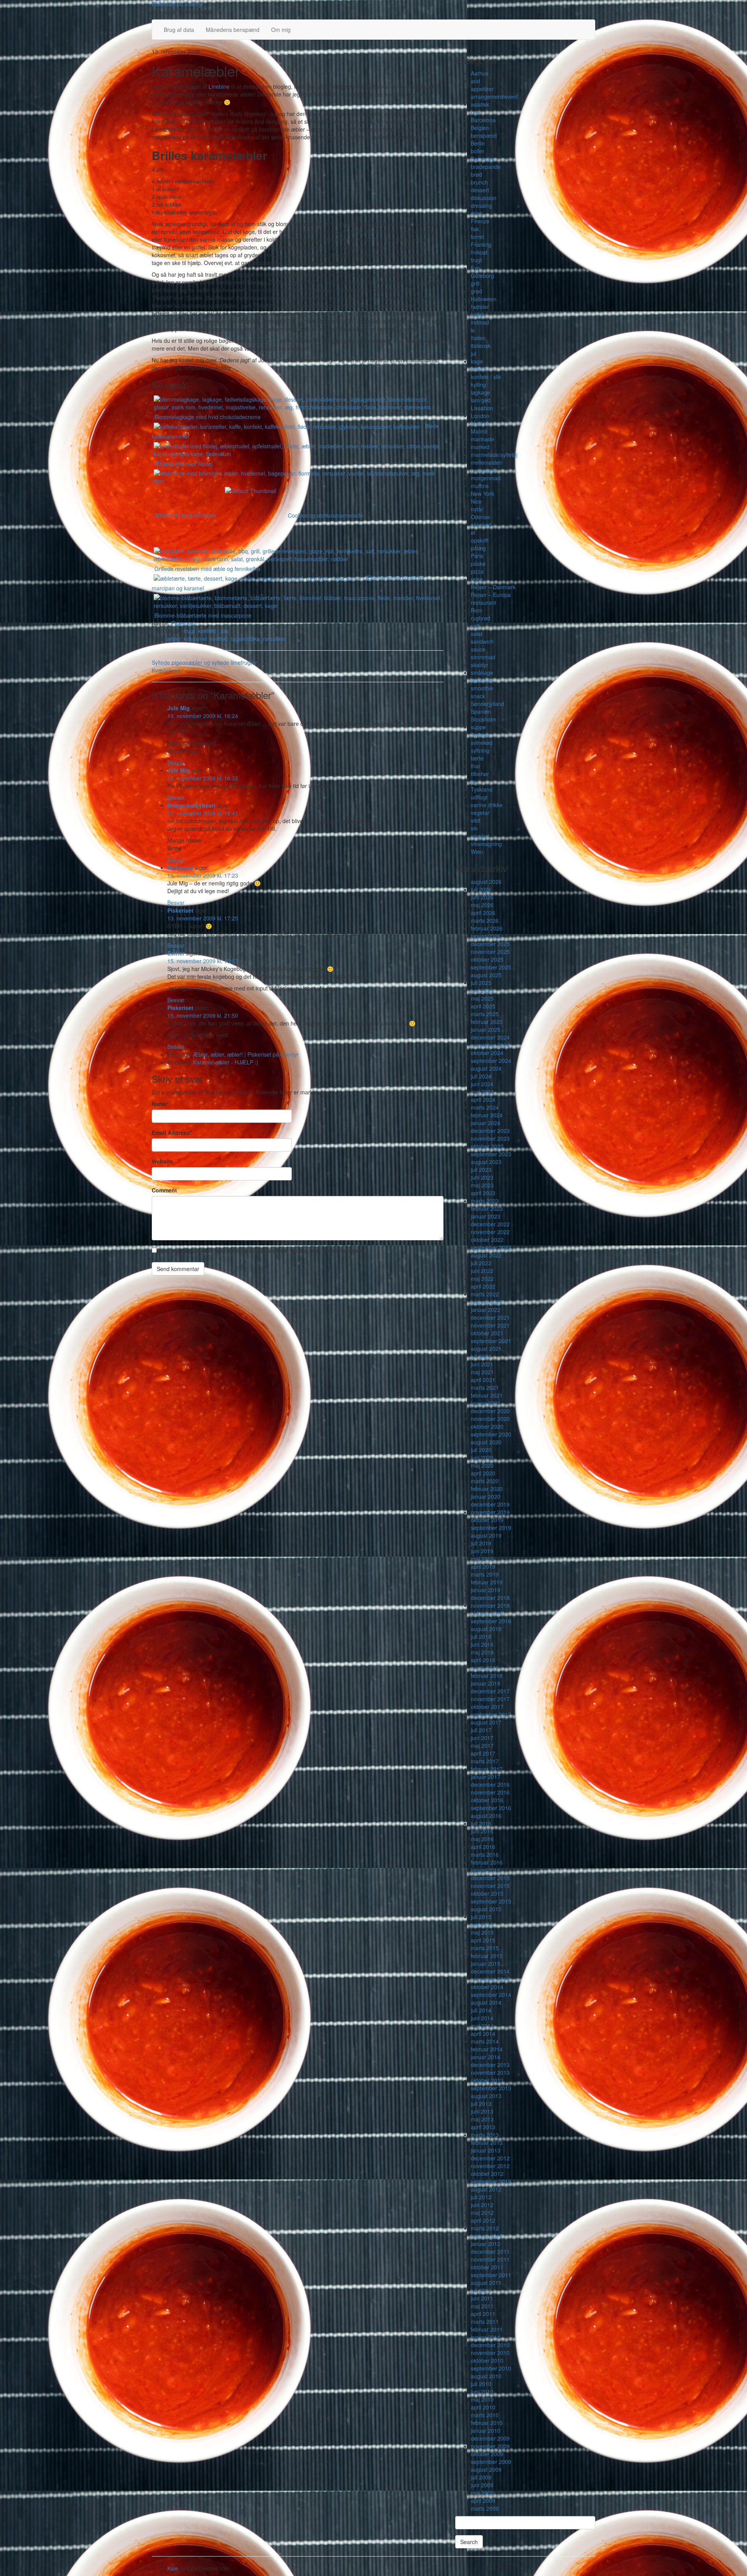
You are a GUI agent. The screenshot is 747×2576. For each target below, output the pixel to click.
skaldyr (480, 665)
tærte (477, 758)
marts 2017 (485, 1761)
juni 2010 (482, 2392)
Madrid (479, 423)
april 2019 (483, 1566)
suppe (478, 727)
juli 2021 (481, 1356)
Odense (480, 517)
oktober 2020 (487, 1426)
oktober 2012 (487, 2174)
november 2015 (490, 1886)
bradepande (486, 167)
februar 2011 (487, 2329)
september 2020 (491, 1434)
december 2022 (490, 1224)
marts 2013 (485, 2135)
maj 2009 (482, 2493)
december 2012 (490, 2158)
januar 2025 (486, 1029)
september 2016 (491, 1808)
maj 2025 (482, 998)
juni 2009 (482, 2485)
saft (475, 626)
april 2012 (483, 2220)
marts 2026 (485, 920)
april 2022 (483, 1286)
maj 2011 (482, 2306)
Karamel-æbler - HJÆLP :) (226, 1062)
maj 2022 (482, 1278)
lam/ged (481, 400)
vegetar (480, 813)
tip (474, 781)
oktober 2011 (487, 2267)
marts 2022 (485, 1294)
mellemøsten (487, 462)
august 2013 (486, 2096)
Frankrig (481, 244)
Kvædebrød (166, 670)
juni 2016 (482, 1831)
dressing (481, 205)
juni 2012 (482, 2205)
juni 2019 (482, 1551)
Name (160, 1104)
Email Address (172, 1133)
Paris (477, 556)
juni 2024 (482, 1084)
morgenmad (486, 478)
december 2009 (490, 2438)
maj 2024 (482, 1092)
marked (480, 447)
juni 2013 (482, 2111)
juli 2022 (481, 1263)
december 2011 (490, 2251)
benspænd (484, 135)
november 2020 (490, 1419)
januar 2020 (486, 1496)
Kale (173, 2568)
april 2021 (483, 1380)
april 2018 (483, 1660)
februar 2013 (487, 2142)
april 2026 (483, 913)
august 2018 (486, 1629)
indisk (478, 314)
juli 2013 (481, 2104)
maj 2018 (482, 1652)
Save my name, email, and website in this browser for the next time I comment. (261, 1250)
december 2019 (490, 1504)
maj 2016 (482, 1839)
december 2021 (490, 1317)
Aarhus (480, 73)
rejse (477, 579)
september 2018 (491, 1621)
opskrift (480, 540)
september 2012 (491, 2181)
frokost (479, 252)
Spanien (481, 711)
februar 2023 (487, 1208)
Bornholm (483, 159)
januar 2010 (486, 2430)
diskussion (484, 198)
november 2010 (490, 2353)
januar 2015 (486, 1963)
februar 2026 (487, 928)
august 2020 (486, 1442)
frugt (189, 631)
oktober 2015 (487, 1893)
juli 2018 (481, 1637)
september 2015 (491, 1901)
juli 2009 (481, 2477)
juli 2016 (481, 1823)
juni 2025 (482, 990)
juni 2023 (482, 1177)
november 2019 (490, 1512)
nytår (477, 509)
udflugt (479, 797)
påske (478, 564)
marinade (482, 439)
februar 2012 (487, 2236)
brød (476, 174)
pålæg (478, 548)
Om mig (281, 30)
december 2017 (490, 1691)
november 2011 (490, 2259)
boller (478, 151)
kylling (478, 385)
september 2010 (491, 2368)
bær (476, 112)
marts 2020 (485, 1481)
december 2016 (490, 1784)
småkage (482, 673)
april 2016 (483, 1847)
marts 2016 (485, 1854)
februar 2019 (487, 1582)
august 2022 (486, 1255)
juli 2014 (481, 2010)
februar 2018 (487, 1675)
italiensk (481, 346)
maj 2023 (482, 1185)
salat (477, 634)
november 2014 (490, 1979)
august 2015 (486, 1909)
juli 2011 (481, 2290)
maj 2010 (482, 2399)
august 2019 (486, 1535)
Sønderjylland (487, 704)
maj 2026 (482, 905)
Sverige (480, 735)
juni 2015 (482, 1925)
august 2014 (486, 2002)
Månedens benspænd (233, 30)
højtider (480, 307)
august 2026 (486, 881)
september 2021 (491, 1341)
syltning (480, 750)
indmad (480, 322)
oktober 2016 (487, 1800)
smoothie (482, 688)
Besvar (176, 762)
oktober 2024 (487, 1053)
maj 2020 (482, 1465)
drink (477, 213)
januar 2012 (486, 2244)
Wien (477, 852)
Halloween (484, 299)
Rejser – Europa (491, 595)
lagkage (480, 392)
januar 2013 (486, 2150)
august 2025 (486, 975)
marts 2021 (485, 1387)
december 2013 (490, 2065)
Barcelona (483, 120)
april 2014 (483, 2033)
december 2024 (490, 1037)
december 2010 (490, 2345)
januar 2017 (486, 1777)
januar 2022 (486, 1310)
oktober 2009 (487, 2454)
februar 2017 (487, 1769)
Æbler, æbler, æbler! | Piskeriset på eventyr (246, 1054)
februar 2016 (487, 1862)
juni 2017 (482, 1738)
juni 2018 (482, 1644)
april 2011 (483, 2314)
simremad (483, 657)
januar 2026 (486, 936)
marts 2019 (485, 1574)
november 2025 (490, 952)
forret (477, 237)
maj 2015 (482, 1932)
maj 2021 (482, 1372)
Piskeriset (183, 623)
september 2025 (491, 967)
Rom (477, 610)
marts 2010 (485, 2415)
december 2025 (490, 944)
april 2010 (483, 2407)
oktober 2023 (487, 1146)
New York (482, 493)
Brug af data (179, 30)
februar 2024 (487, 1115)
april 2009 (483, 2500)
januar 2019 (486, 1590)
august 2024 (486, 1068)
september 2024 (491, 1061)
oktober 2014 (487, 1987)
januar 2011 (486, 2337)
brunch (479, 182)
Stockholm (484, 719)
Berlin (478, 143)
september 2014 (491, 1995)
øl (473, 532)
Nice (476, 501)
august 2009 (486, 2469)
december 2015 (490, 1878)
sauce (478, 649)
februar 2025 (487, 1022)
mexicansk (484, 470)
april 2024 (483, 1099)
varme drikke (487, 805)
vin (474, 828)
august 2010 (486, 2376)
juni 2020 (482, 1457)
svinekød (482, 743)
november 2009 (490, 2446)
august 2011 (486, 2283)
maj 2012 (482, 2213)
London (480, 416)
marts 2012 (485, 2228)
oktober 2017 (487, 1707)
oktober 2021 (487, 1333)
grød (476, 291)
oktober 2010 (487, 2360)
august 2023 (486, 1162)
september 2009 (491, 2462)
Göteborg (482, 276)
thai (475, 766)
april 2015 (483, 1940)
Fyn (475, 268)
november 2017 (490, 1699)
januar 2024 (486, 1123)
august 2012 (486, 2189)
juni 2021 (482, 1364)
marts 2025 (485, 1014)
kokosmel (195, 639)
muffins (480, 486)
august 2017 (486, 1722)
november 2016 (490, 1792)
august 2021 (486, 1349)
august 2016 (486, 1816)
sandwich (482, 641)
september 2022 (491, 1247)
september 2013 (491, 2088)
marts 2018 (485, 1668)
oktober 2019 (487, 1520)
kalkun (479, 369)
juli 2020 (481, 1450)
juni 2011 (482, 2298)
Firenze (480, 221)
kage (477, 361)
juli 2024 (481, 1076)
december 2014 (490, 1971)
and (475, 81)
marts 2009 (485, 2508)
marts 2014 (485, 2041)
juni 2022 (482, 1271)
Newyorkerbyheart (191, 805)
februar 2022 (487, 1302)
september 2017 (491, 1714)
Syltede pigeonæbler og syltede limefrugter (204, 662)
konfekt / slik (213, 631)
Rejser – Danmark (493, 587)
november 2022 (490, 1232)
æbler (174, 639)
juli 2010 (481, 2384)
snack (478, 696)
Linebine (219, 86)
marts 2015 (485, 1948)
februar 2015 (487, 1956)
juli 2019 (481, 1543)
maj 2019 (482, 1559)
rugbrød (480, 618)
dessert (480, 190)
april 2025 (483, 1006)
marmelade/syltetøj (494, 455)
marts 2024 (485, 1107)
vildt (476, 820)
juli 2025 (481, 983)
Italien (478, 338)
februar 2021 (487, 1395)
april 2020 (483, 1473)
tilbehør (480, 774)
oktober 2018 (487, 1613)
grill (475, 283)
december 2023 (490, 1131)
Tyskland (482, 789)
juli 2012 (481, 2197)
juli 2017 (481, 1730)
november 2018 (490, 1605)
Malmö (479, 431)
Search (469, 2542)
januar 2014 (486, 2057)
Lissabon (482, 408)
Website (162, 1161)
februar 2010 (487, 2423)
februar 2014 (487, 2049)
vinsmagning (486, 844)
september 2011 (491, 2275)
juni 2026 (482, 897)
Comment (164, 1190)
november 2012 (490, 2166)
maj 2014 (482, 2026)
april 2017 (483, 1753)
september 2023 (491, 1154)
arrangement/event (494, 97)
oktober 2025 (487, 959)
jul (473, 353)
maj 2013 (482, 2119)
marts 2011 (485, 2321)
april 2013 (483, 2127)
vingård (480, 836)
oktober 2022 (487, 1240)
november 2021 (490, 1325)
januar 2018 (486, 1683)
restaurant (483, 602)
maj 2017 (482, 1745)
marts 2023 (485, 1201)
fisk (475, 229)
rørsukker (275, 639)
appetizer (482, 89)
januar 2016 (486, 1870)
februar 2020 (487, 1489)
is (473, 330)
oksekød (481, 525)
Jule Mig (179, 708)
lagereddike (245, 639)
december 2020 (490, 1411)
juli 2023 (481, 1169)
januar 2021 (486, 1403)
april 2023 (483, 1193)
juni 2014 (482, 2018)
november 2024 (490, 1045)
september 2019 (491, 1528)
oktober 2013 (487, 2080)
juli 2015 (481, 1917)
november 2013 (490, 2072)
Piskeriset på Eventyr (178, 4)
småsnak (482, 680)
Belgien (480, 128)
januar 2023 (486, 1216)
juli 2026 (481, 889)
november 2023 (490, 1138)
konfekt (219, 639)
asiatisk (480, 104)
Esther (176, 953)
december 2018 (490, 1598)
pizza (477, 571)
